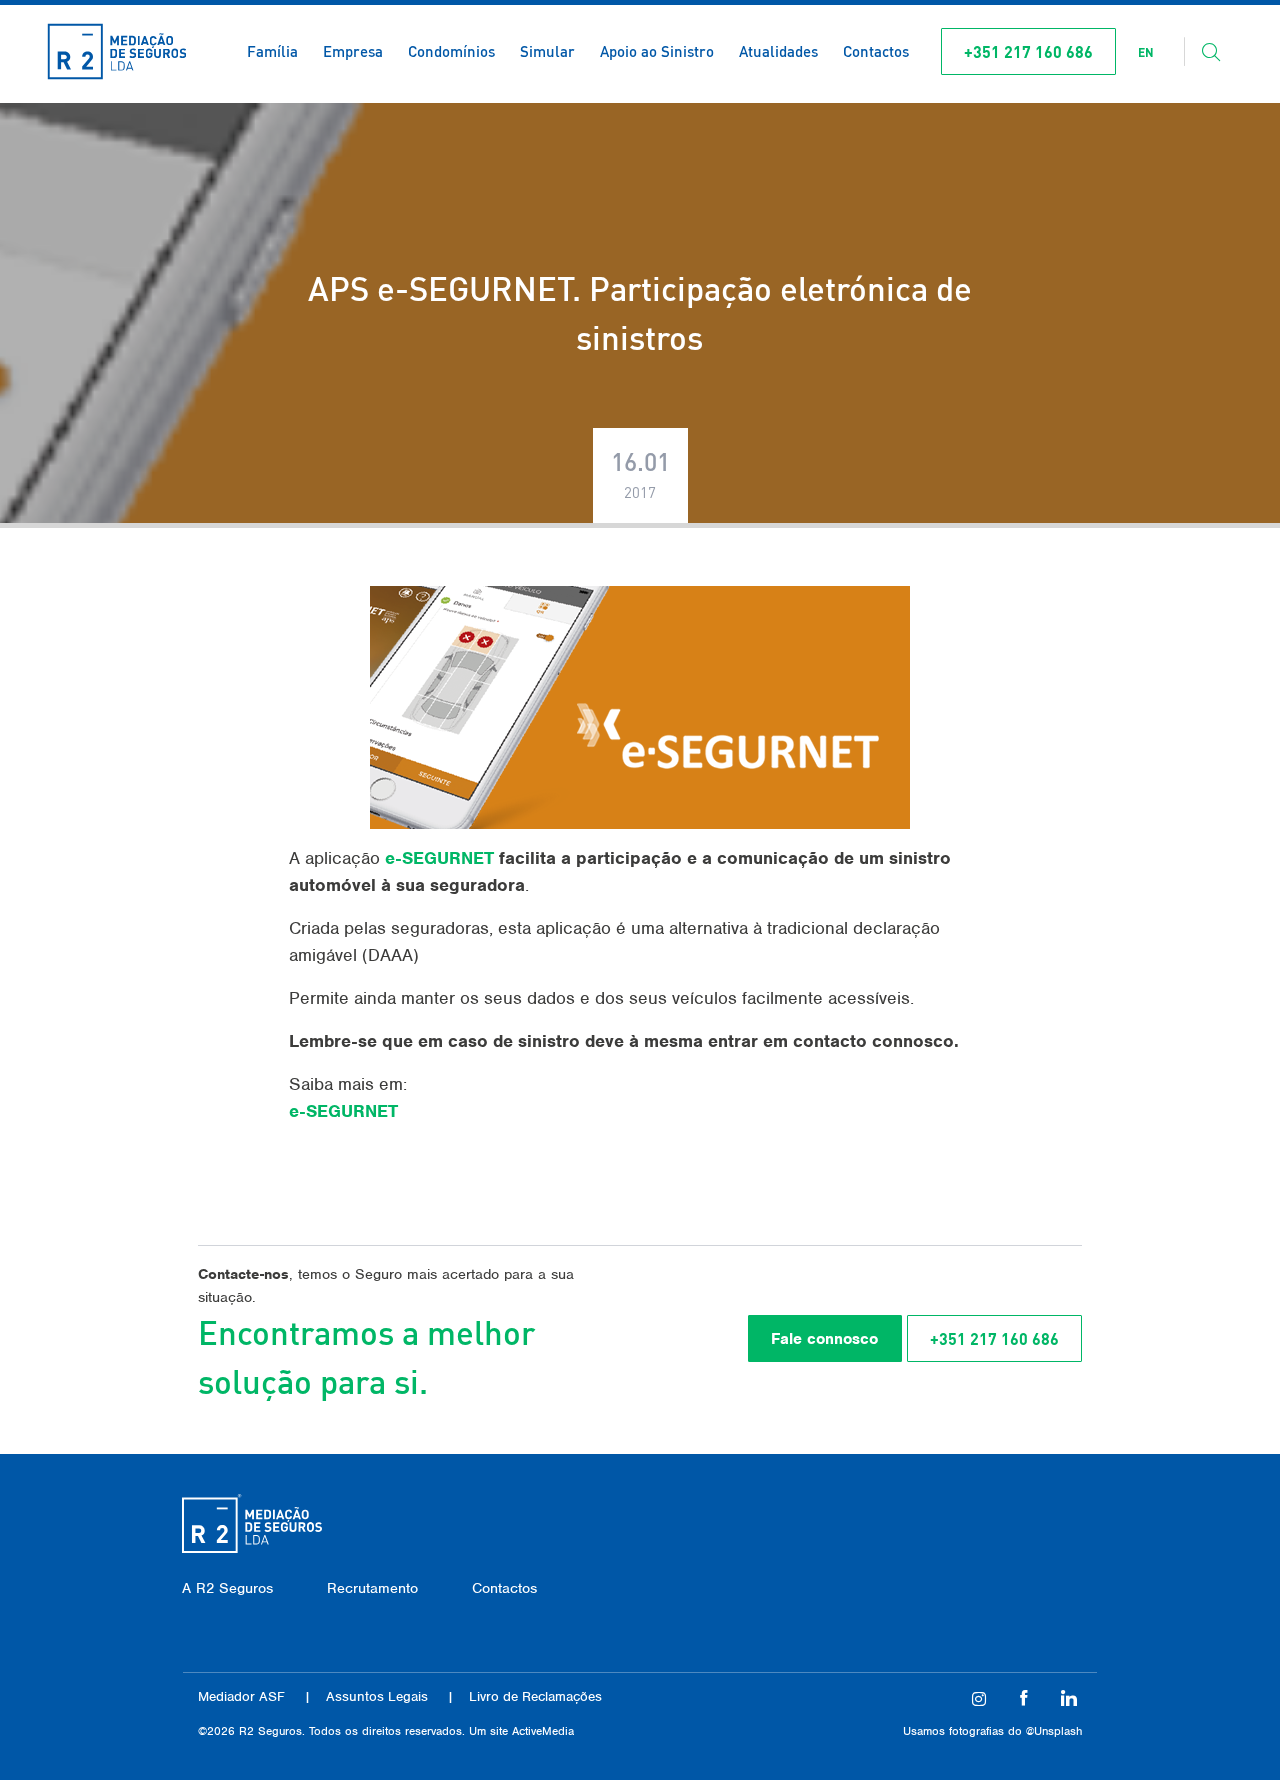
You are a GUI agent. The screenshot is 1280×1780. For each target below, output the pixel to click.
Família (272, 51)
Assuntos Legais (377, 1696)
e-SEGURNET (439, 858)
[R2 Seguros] (117, 51)
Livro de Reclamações (535, 1696)
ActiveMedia (543, 1731)
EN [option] (1146, 52)
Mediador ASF (241, 1696)
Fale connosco (824, 1339)
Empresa (353, 51)
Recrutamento (372, 1588)
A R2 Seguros (227, 1588)
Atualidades (778, 51)
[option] (1146, 53)
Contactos (876, 51)
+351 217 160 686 (1028, 51)
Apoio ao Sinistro (657, 51)
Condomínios (451, 51)
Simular (547, 51)
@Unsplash (1054, 1731)
